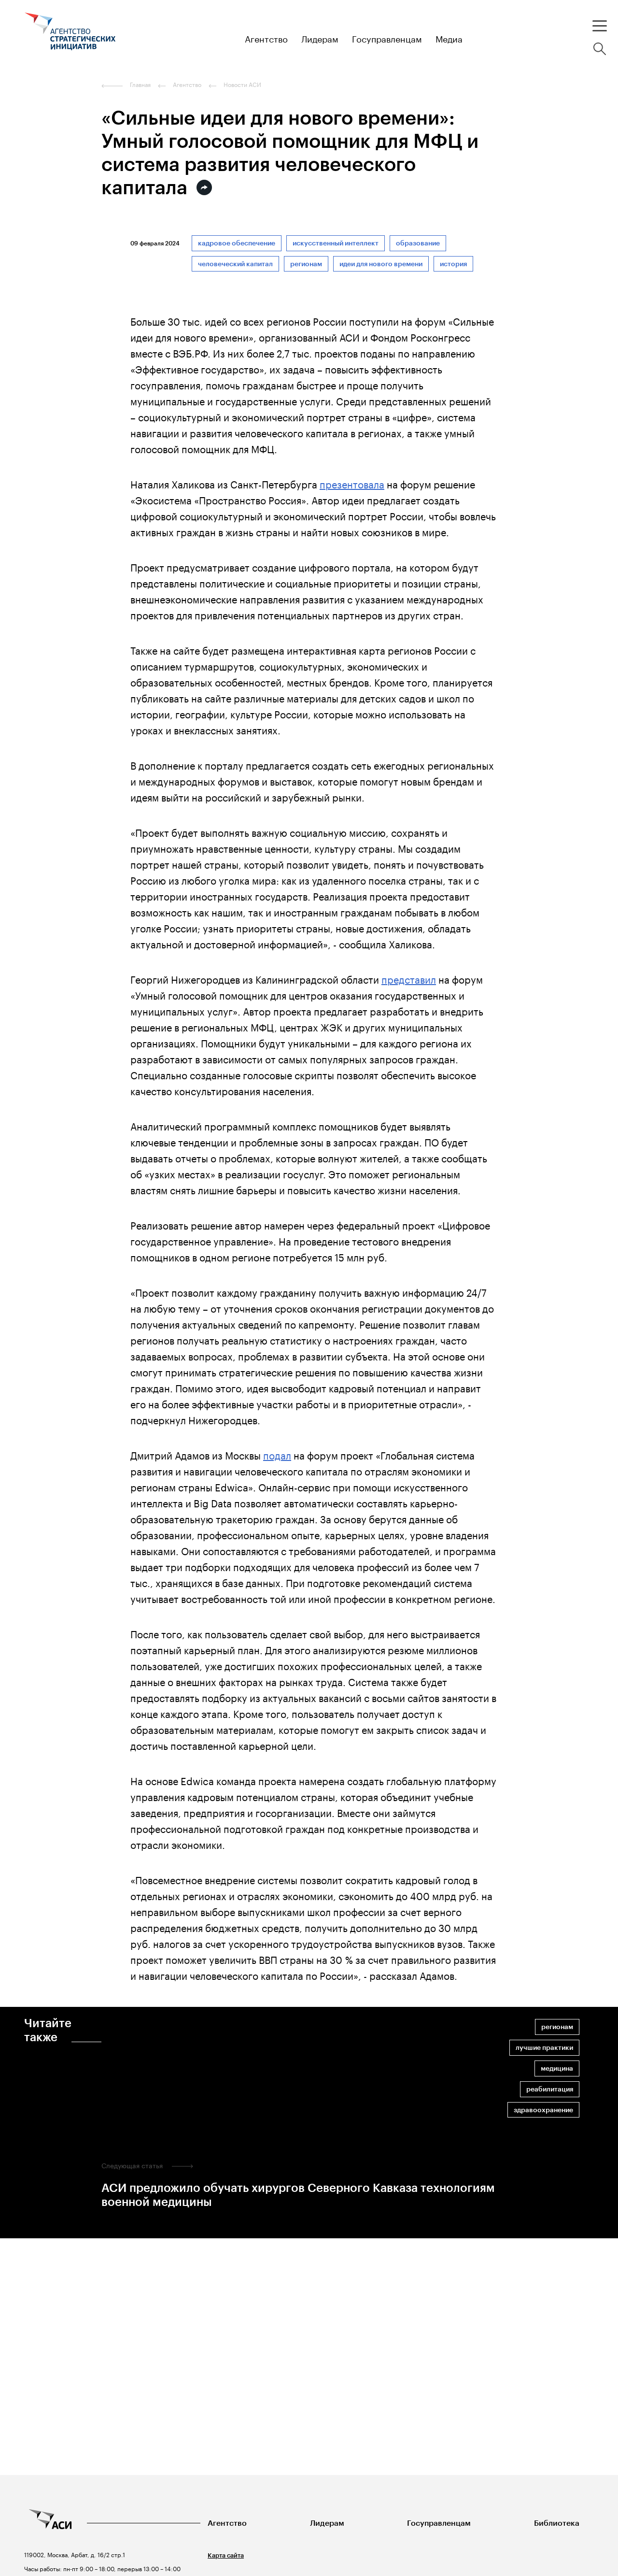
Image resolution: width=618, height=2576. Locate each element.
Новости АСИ (242, 85)
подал (277, 1454)
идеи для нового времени (381, 264)
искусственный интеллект (336, 243)
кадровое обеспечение (237, 243)
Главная (140, 85)
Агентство (227, 2523)
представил (409, 978)
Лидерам (327, 2523)
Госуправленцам (439, 2523)
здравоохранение (543, 2110)
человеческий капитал (235, 264)
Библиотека (557, 2523)
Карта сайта (226, 2555)
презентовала (352, 483)
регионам (306, 264)
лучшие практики (544, 2048)
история (453, 264)
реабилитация (550, 2089)
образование (418, 243)
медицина (557, 2068)
